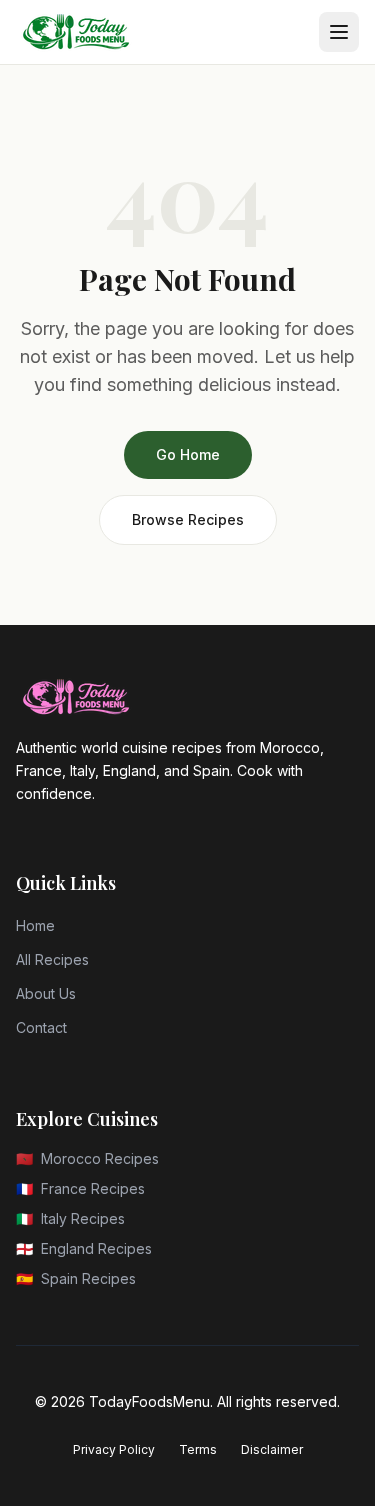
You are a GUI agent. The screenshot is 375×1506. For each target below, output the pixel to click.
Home (35, 925)
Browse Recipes (188, 519)
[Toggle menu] (339, 32)
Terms (198, 1449)
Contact (41, 1027)
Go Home (188, 454)
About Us (46, 993)
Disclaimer (272, 1449)
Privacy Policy (114, 1449)
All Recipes (52, 959)
